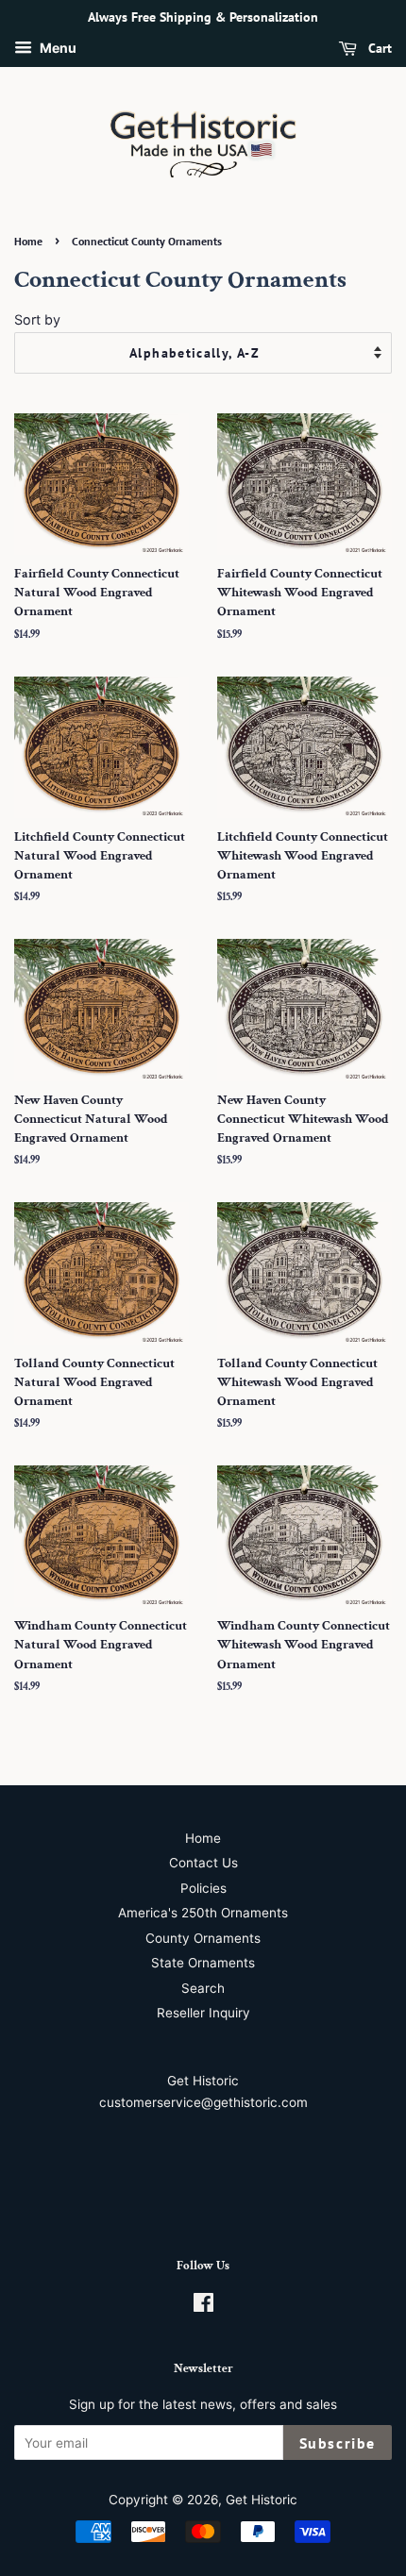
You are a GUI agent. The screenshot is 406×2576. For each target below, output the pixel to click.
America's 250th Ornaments (203, 1913)
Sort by (37, 319)
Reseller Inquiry (203, 2013)
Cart (378, 48)
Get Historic (262, 2500)
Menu (57, 48)
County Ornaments (203, 1938)
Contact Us (203, 1863)
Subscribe (338, 2443)
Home (28, 241)
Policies (203, 1888)
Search (203, 1988)
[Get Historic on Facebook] (203, 2306)
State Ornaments (203, 1963)
